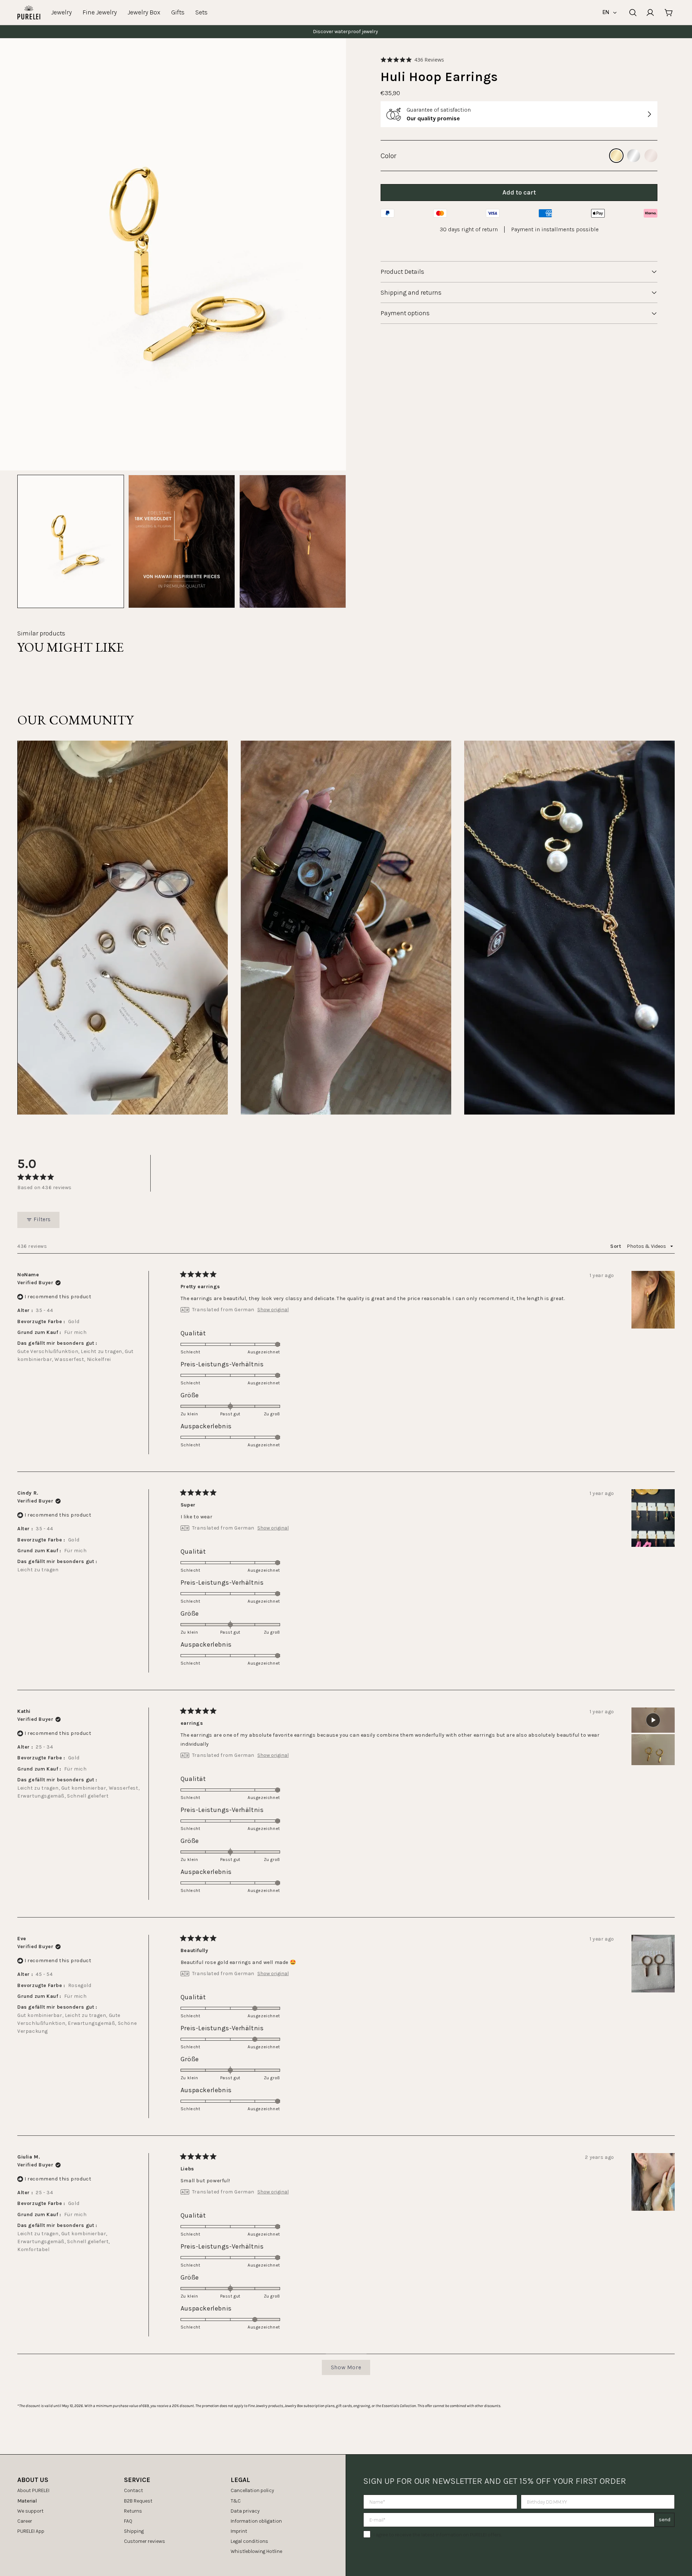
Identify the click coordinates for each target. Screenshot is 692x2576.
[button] (412, 60)
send (665, 2520)
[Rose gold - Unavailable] (651, 156)
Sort (616, 1246)
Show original (273, 1310)
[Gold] (616, 156)
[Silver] (634, 156)
